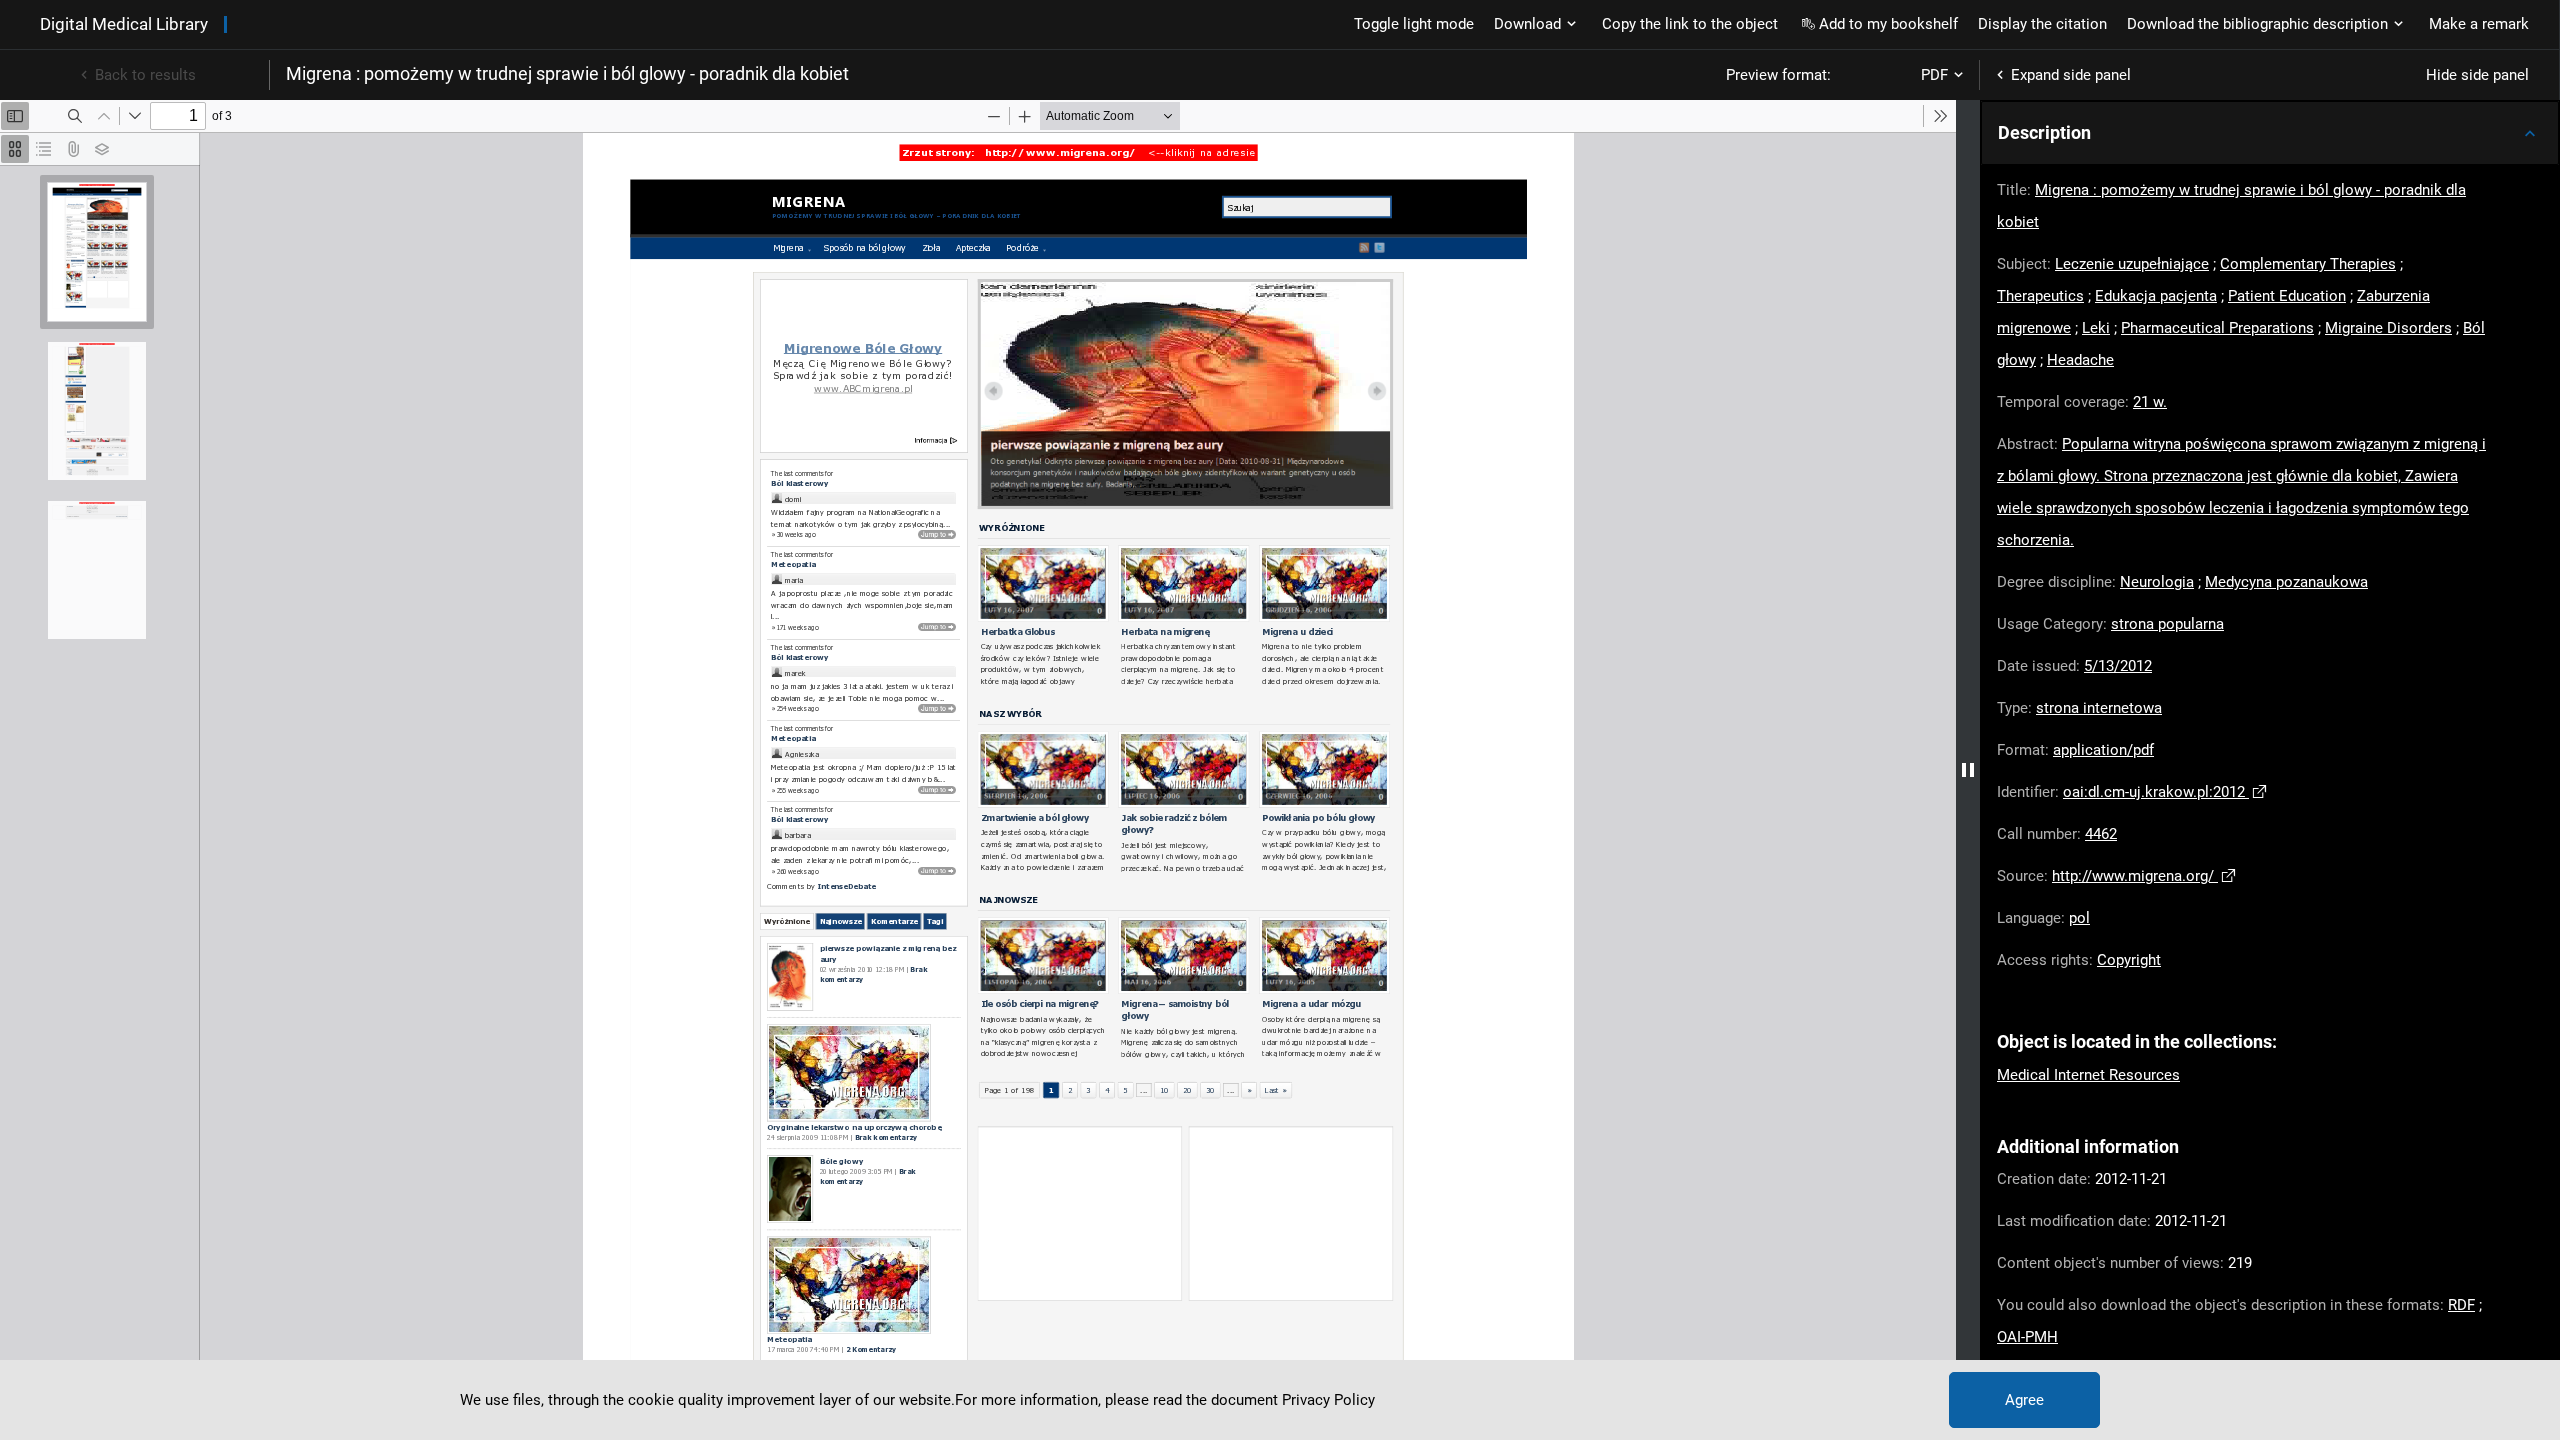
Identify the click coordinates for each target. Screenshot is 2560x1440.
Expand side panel (2071, 75)
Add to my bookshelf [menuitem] (1888, 24)
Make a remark (2479, 24)
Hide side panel (2477, 75)
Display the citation (2042, 24)
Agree (2024, 1400)
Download (1527, 24)
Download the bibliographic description (2257, 24)
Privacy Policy (1328, 1400)
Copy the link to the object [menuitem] (1690, 24)
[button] (2270, 133)
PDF (1934, 75)
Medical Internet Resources (2088, 1075)
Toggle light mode (1414, 24)
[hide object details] (1968, 770)
